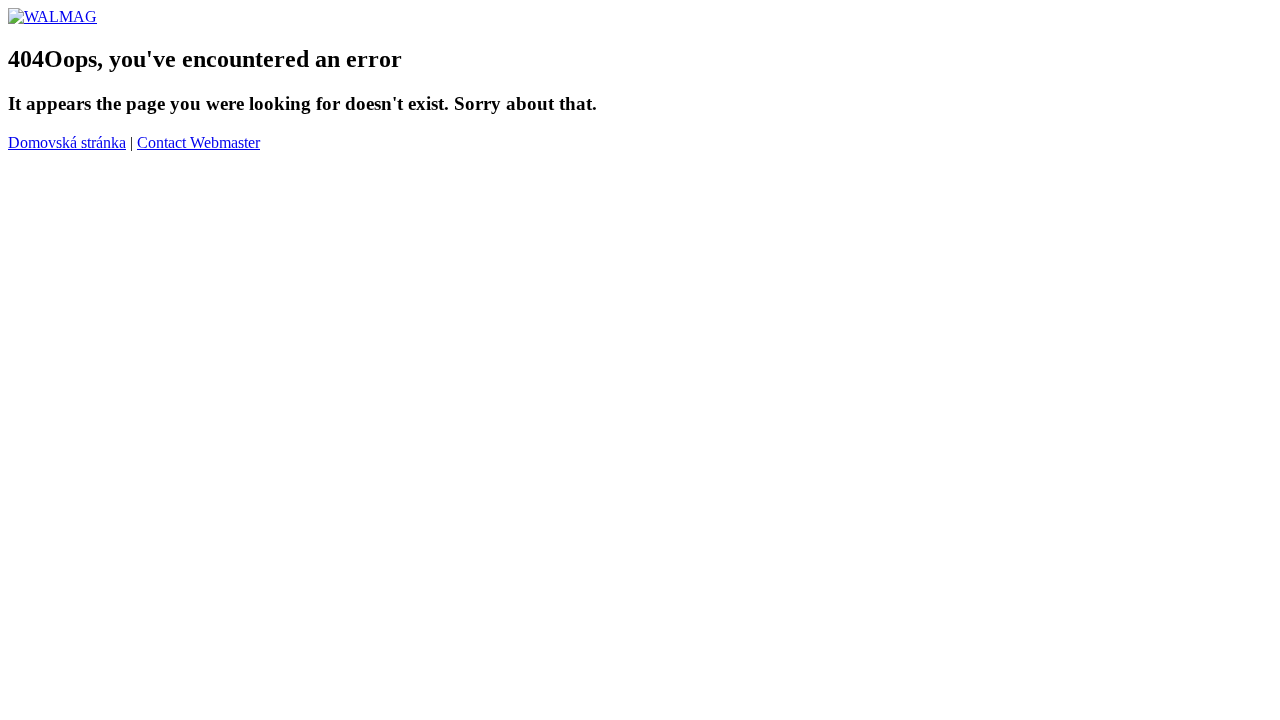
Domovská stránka (67, 142)
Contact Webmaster (198, 142)
